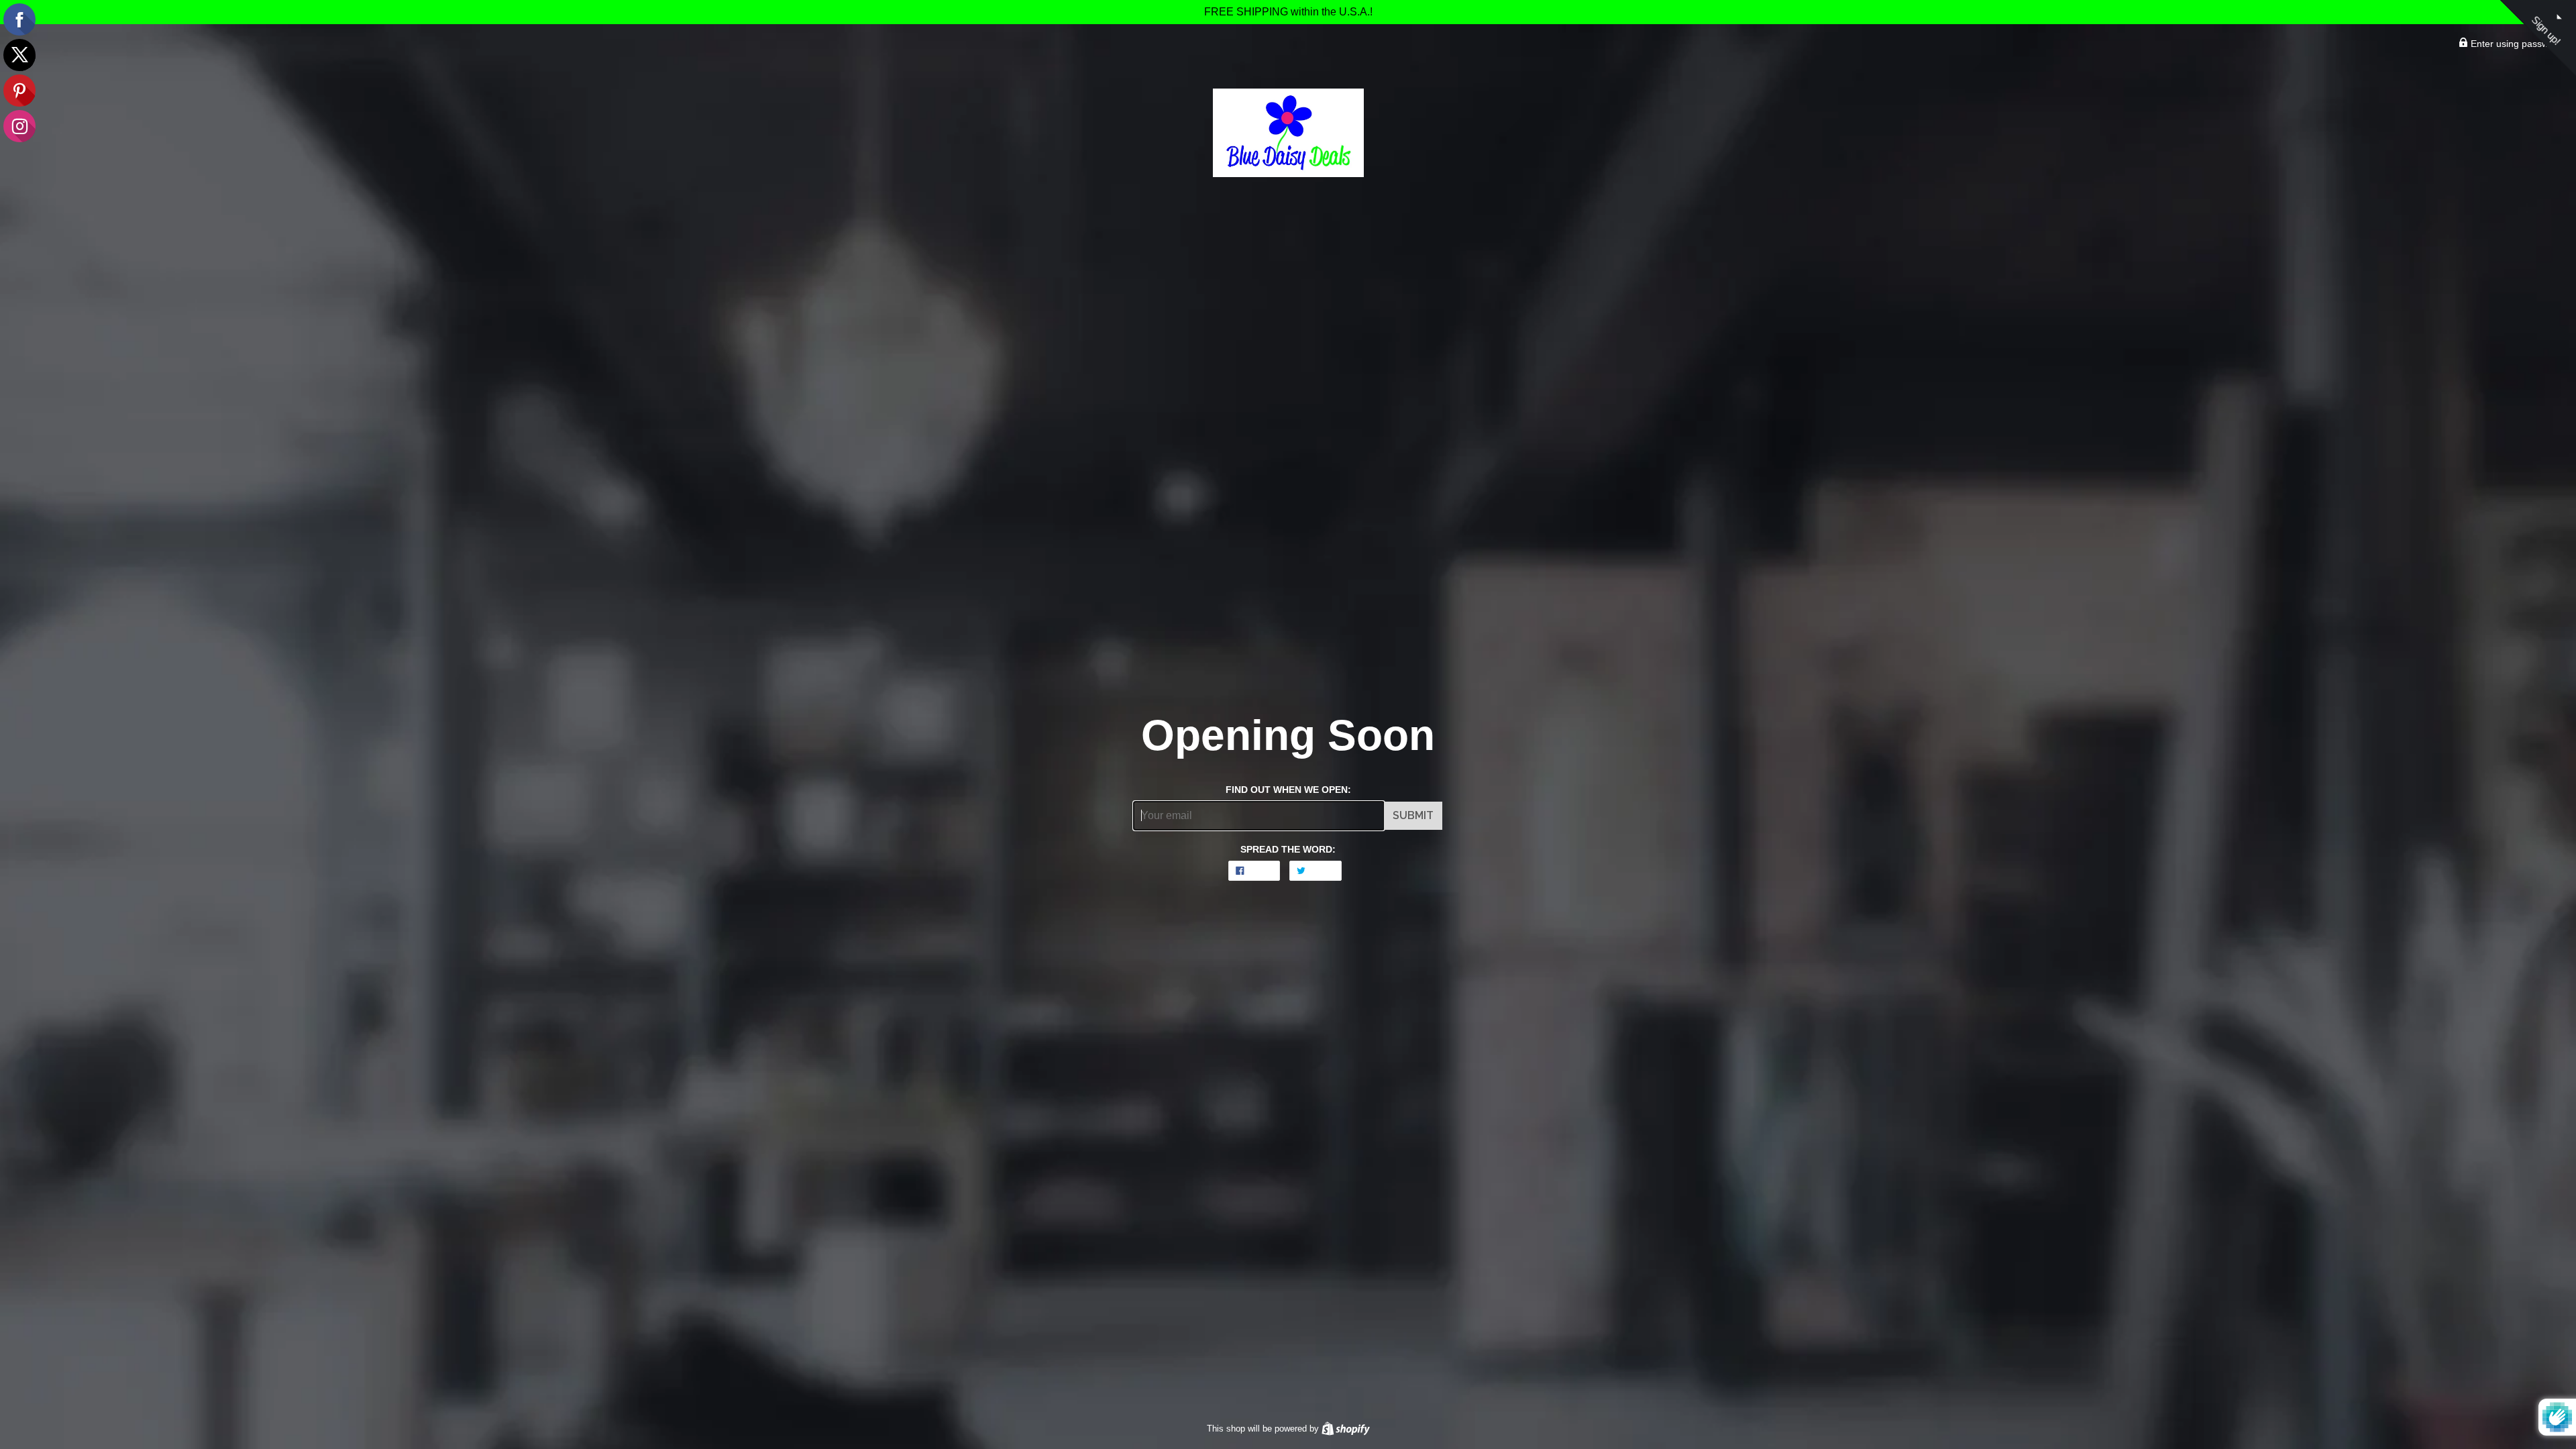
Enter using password (2515, 44)
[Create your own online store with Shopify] (1346, 1429)
